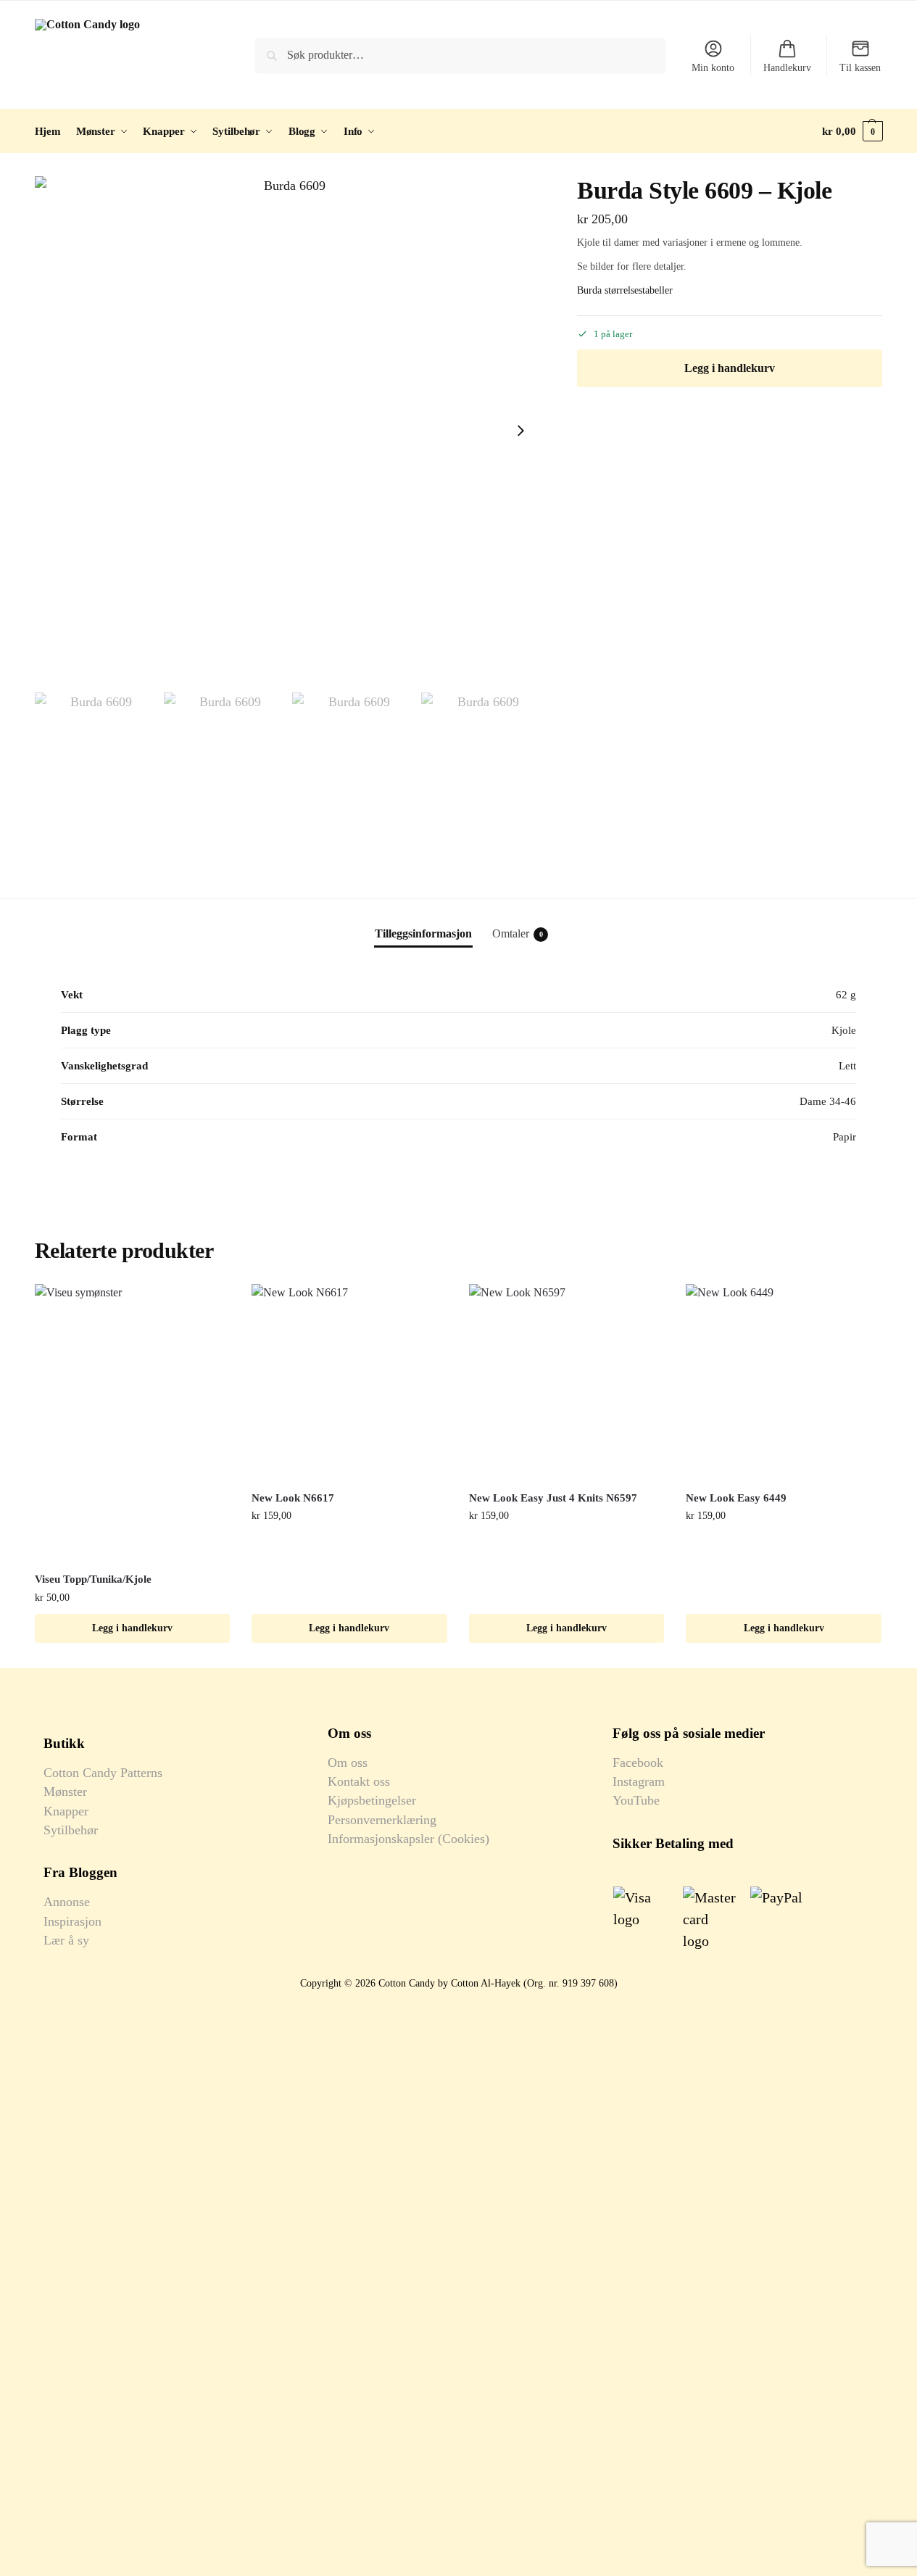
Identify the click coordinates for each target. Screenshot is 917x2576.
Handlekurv (787, 68)
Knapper (66, 1811)
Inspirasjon (72, 1921)
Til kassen (860, 68)
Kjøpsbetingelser (372, 1800)
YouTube (636, 1800)
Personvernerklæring (382, 1820)
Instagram (639, 1781)
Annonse (67, 1902)
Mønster (65, 1792)
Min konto (713, 68)
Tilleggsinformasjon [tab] (423, 933)
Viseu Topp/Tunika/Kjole (93, 1579)
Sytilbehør (71, 1830)
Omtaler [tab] (518, 933)
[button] (852, 131)
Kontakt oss (359, 1781)
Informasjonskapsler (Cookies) (408, 1839)
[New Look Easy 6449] (784, 1382)
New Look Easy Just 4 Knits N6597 (553, 1498)
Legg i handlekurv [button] (132, 1628)
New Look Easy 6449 (736, 1498)
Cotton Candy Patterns (103, 1773)
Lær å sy (66, 1940)
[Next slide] (520, 431)
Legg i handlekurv (730, 368)
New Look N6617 (293, 1498)
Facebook (638, 1763)
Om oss (348, 1763)
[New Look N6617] (349, 1382)
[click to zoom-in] (289, 431)
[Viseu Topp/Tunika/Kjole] (133, 1422)
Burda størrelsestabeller (625, 290)
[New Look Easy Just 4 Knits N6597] (567, 1382)
